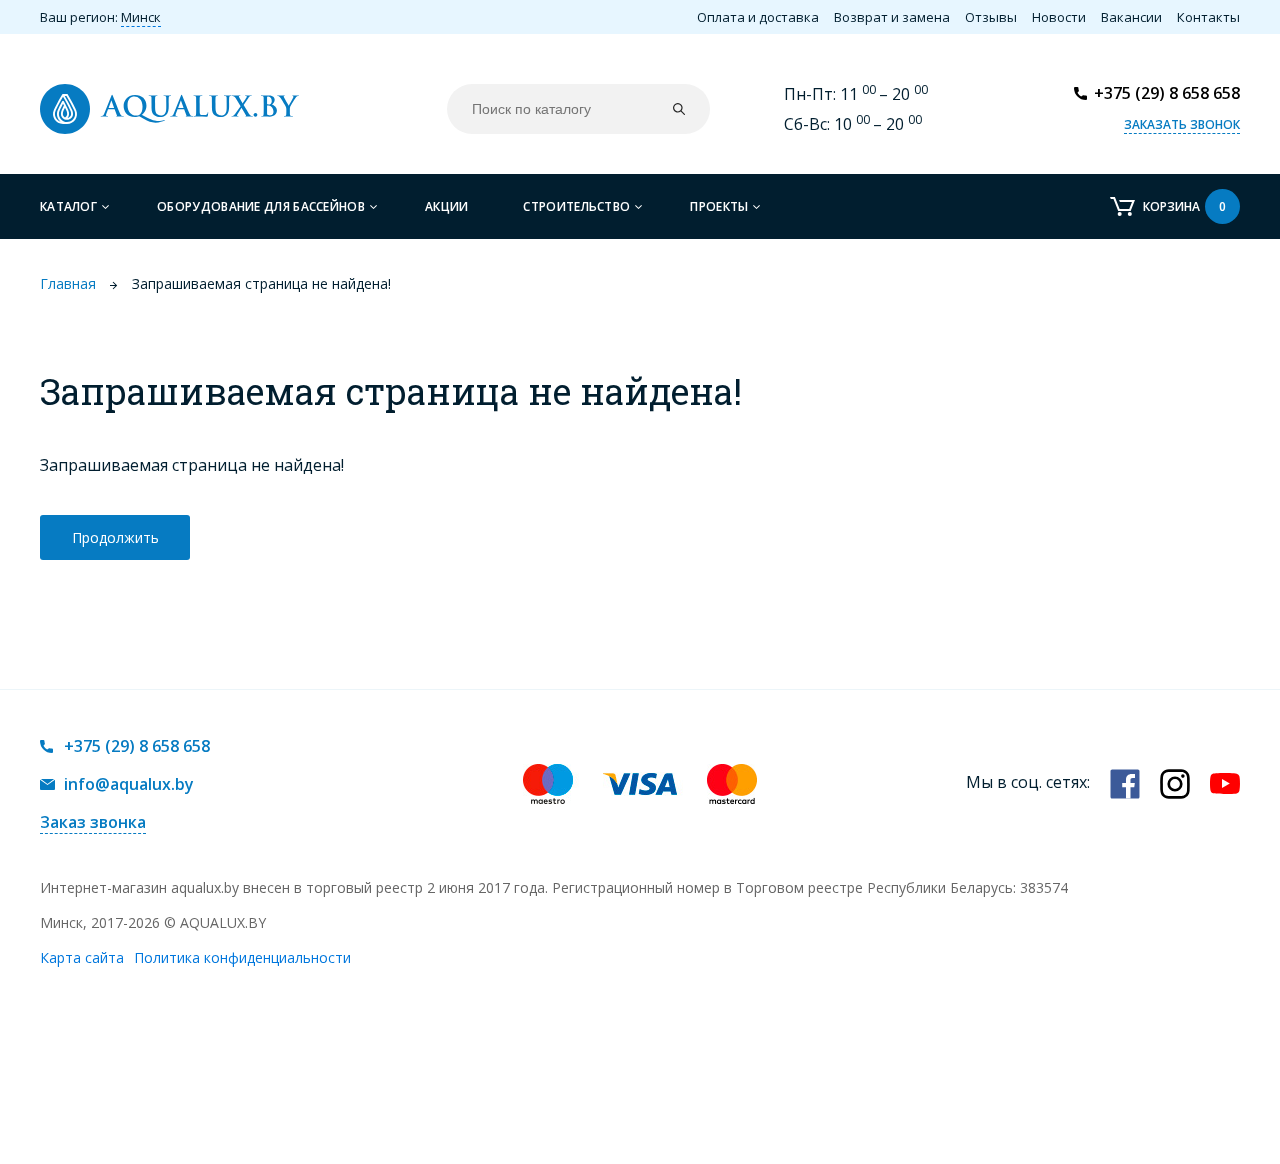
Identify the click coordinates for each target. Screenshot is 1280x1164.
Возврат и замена (892, 17)
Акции (447, 206)
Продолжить (115, 537)
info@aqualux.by (129, 784)
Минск (141, 17)
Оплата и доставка (758, 17)
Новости (1059, 17)
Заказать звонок (1182, 124)
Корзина (1184, 206)
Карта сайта (82, 957)
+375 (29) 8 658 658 (1167, 93)
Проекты (719, 206)
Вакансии (1131, 17)
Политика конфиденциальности (242, 957)
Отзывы (991, 17)
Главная (68, 283)
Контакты (1208, 17)
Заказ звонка (93, 822)
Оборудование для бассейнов (261, 206)
